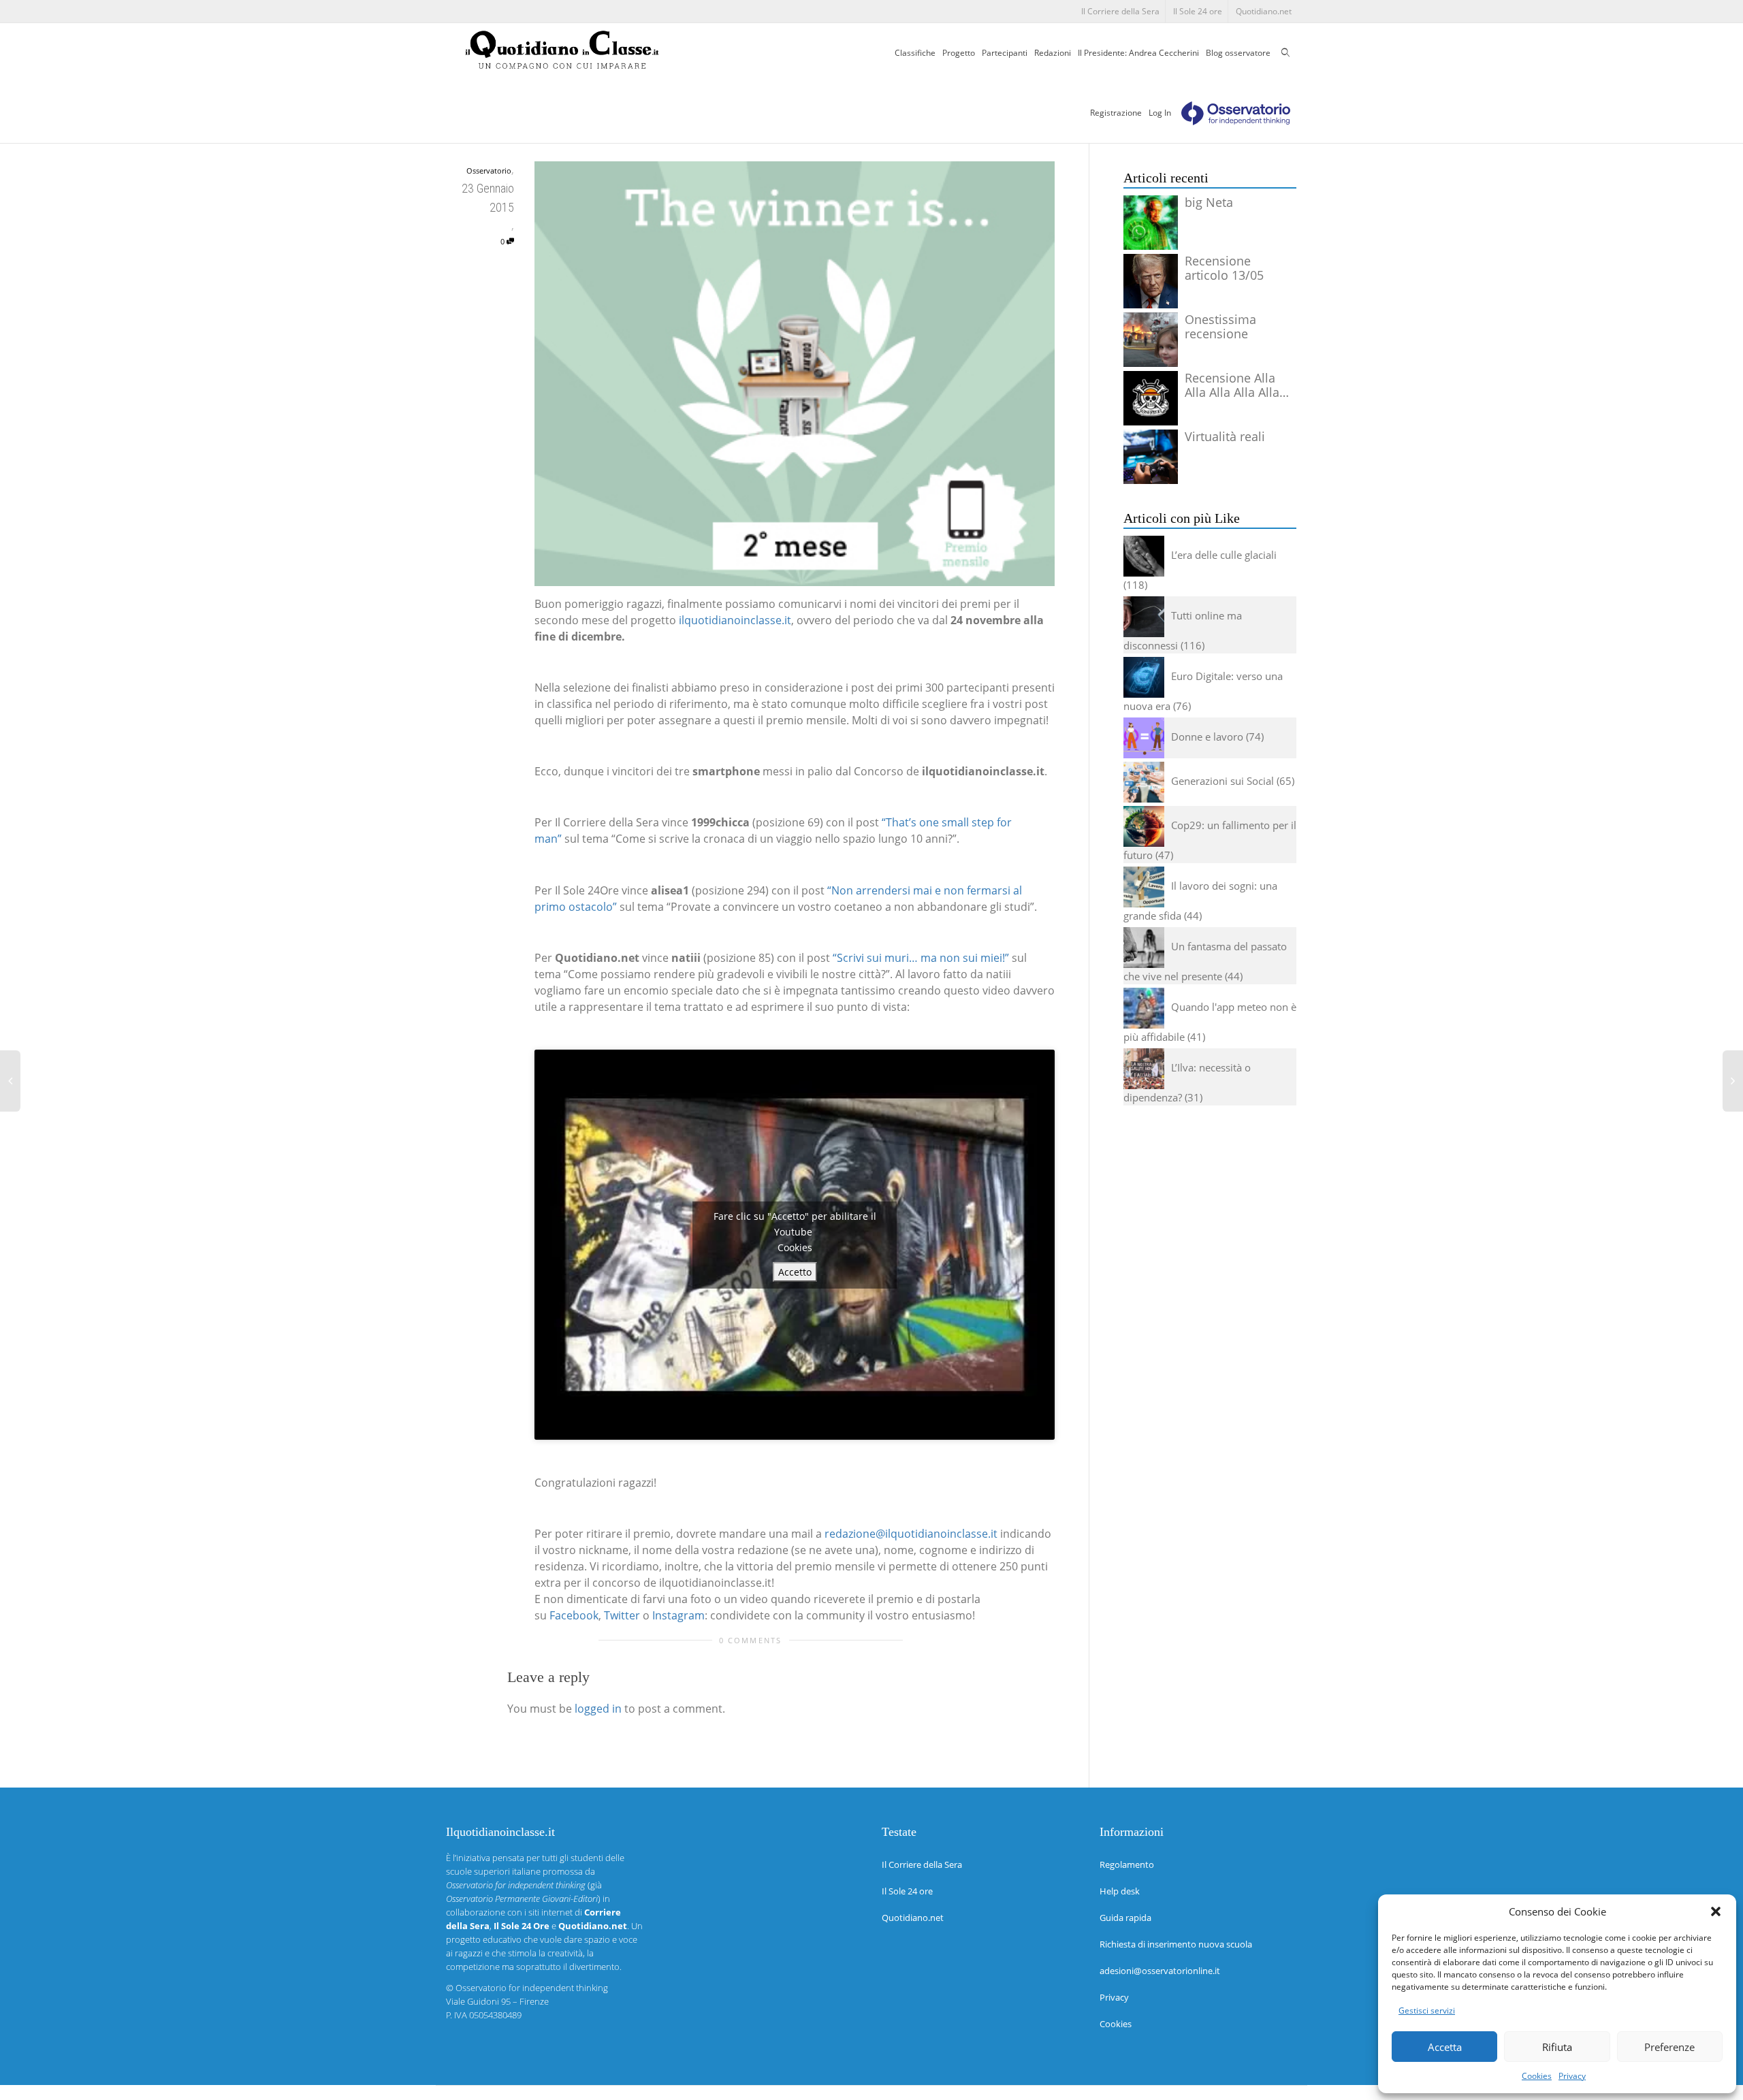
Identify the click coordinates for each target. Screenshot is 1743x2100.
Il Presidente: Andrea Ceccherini (1138, 53)
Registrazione (1116, 113)
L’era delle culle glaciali (1224, 555)
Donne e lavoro (1207, 737)
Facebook (574, 1615)
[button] (1716, 1911)
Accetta (1445, 2047)
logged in (598, 1709)
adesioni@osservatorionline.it (1160, 1971)
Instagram (678, 1615)
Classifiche (915, 53)
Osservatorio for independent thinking (532, 1988)
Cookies (1537, 2076)
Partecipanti (1005, 53)
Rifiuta (1557, 2047)
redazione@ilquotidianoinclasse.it (911, 1534)
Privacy (1572, 2076)
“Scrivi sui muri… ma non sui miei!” (921, 958)
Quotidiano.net (1264, 11)
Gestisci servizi (1427, 2010)
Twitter (622, 1615)
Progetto (959, 53)
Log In (1160, 113)
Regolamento (1127, 1864)
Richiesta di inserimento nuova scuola (1176, 1944)
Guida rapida (1125, 1918)
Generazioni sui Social (1222, 781)
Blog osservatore (1238, 53)
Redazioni (1053, 53)
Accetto (795, 1272)
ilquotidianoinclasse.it (735, 620)
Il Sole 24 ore (1198, 11)
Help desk (1120, 1891)
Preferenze (1669, 2047)
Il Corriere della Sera (1120, 11)
